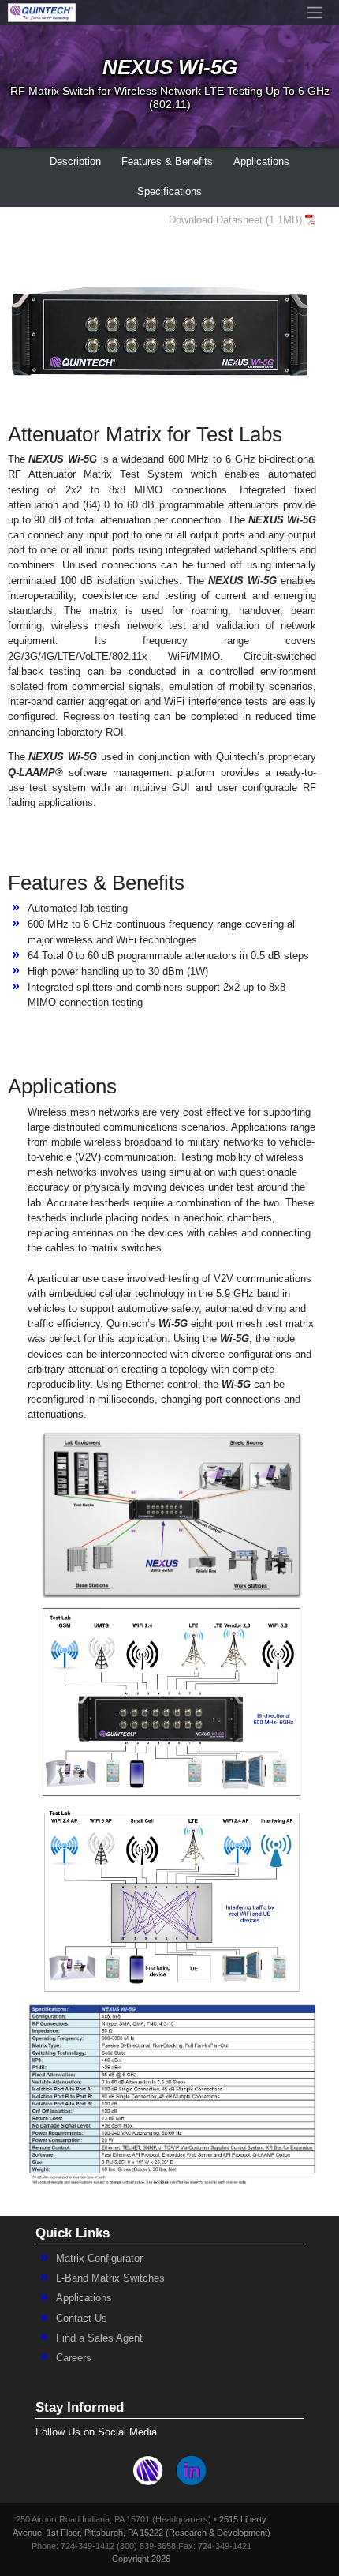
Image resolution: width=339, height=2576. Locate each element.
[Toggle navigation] (314, 13)
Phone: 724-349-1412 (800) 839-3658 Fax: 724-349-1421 (142, 2546)
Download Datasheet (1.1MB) (235, 220)
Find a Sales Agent (99, 2338)
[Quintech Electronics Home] (42, 13)
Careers (74, 2358)
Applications (84, 2298)
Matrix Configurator (99, 2258)
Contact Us (82, 2318)
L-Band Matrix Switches (110, 2278)
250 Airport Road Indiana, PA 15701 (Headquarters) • (117, 2519)
